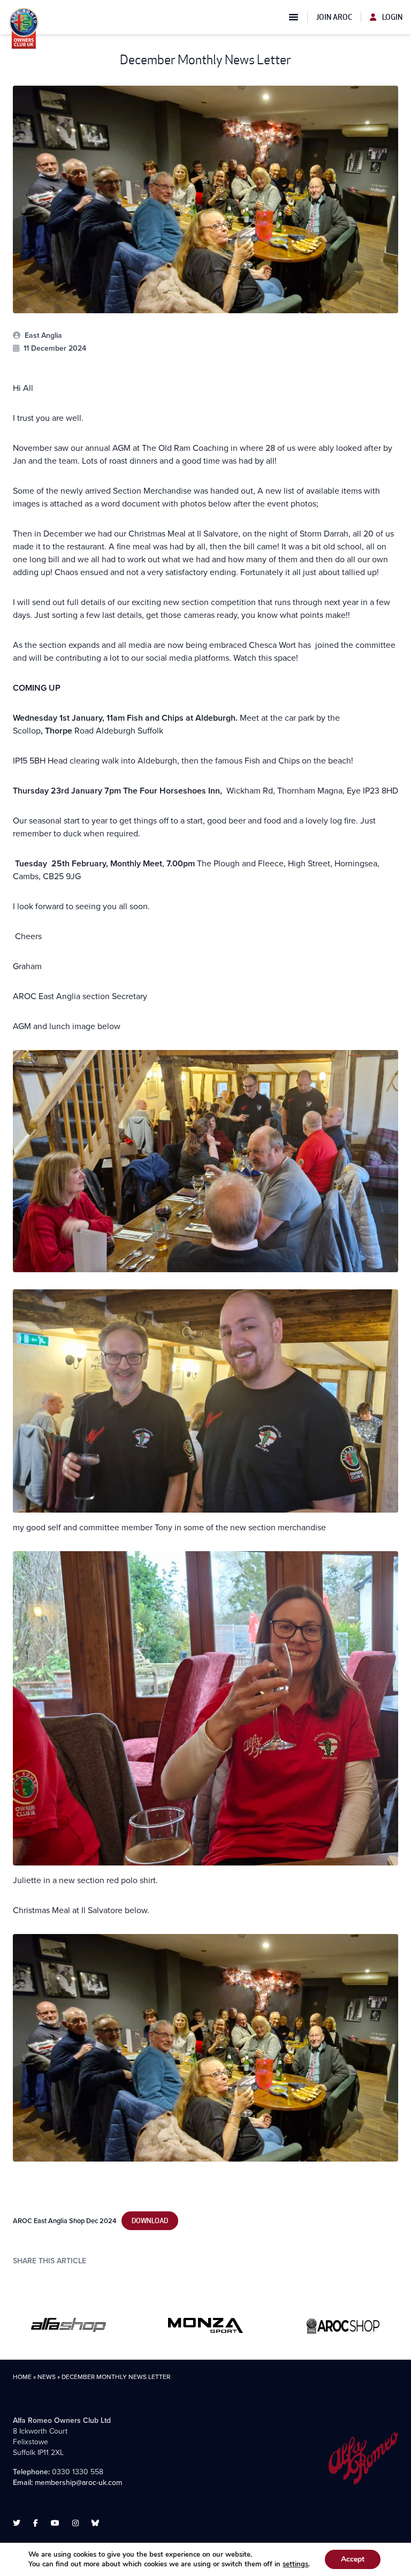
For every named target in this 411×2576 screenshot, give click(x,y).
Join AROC (334, 17)
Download (150, 2221)
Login (391, 17)
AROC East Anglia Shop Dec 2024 (64, 2221)
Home (22, 2377)
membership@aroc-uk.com (78, 2483)
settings (295, 2564)
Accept (353, 2559)
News (47, 2377)
